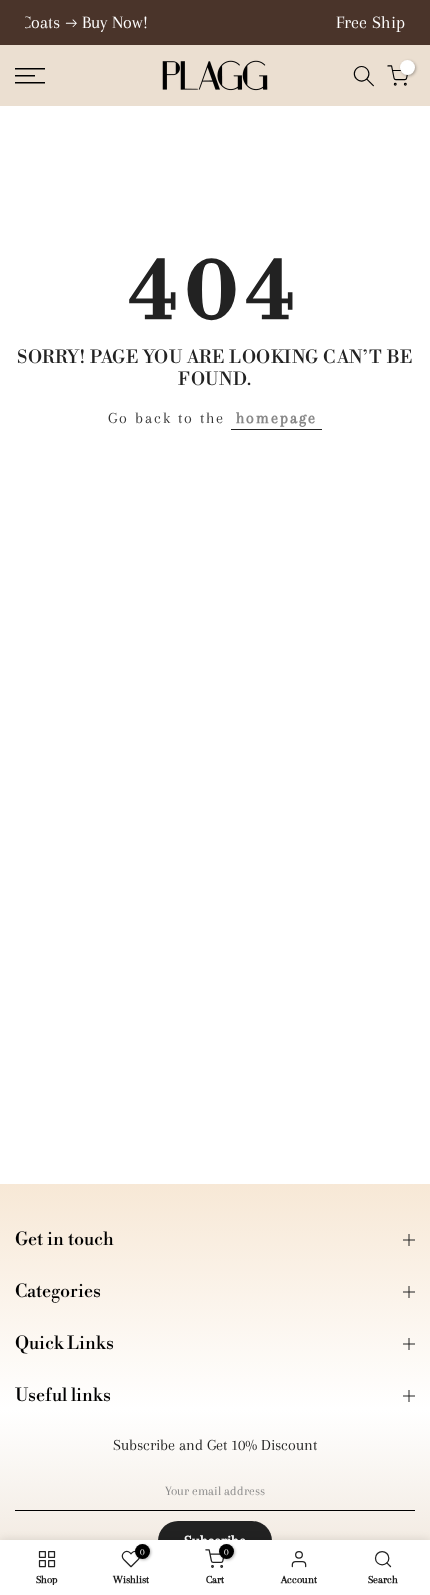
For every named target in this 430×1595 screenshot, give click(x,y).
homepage (276, 418)
